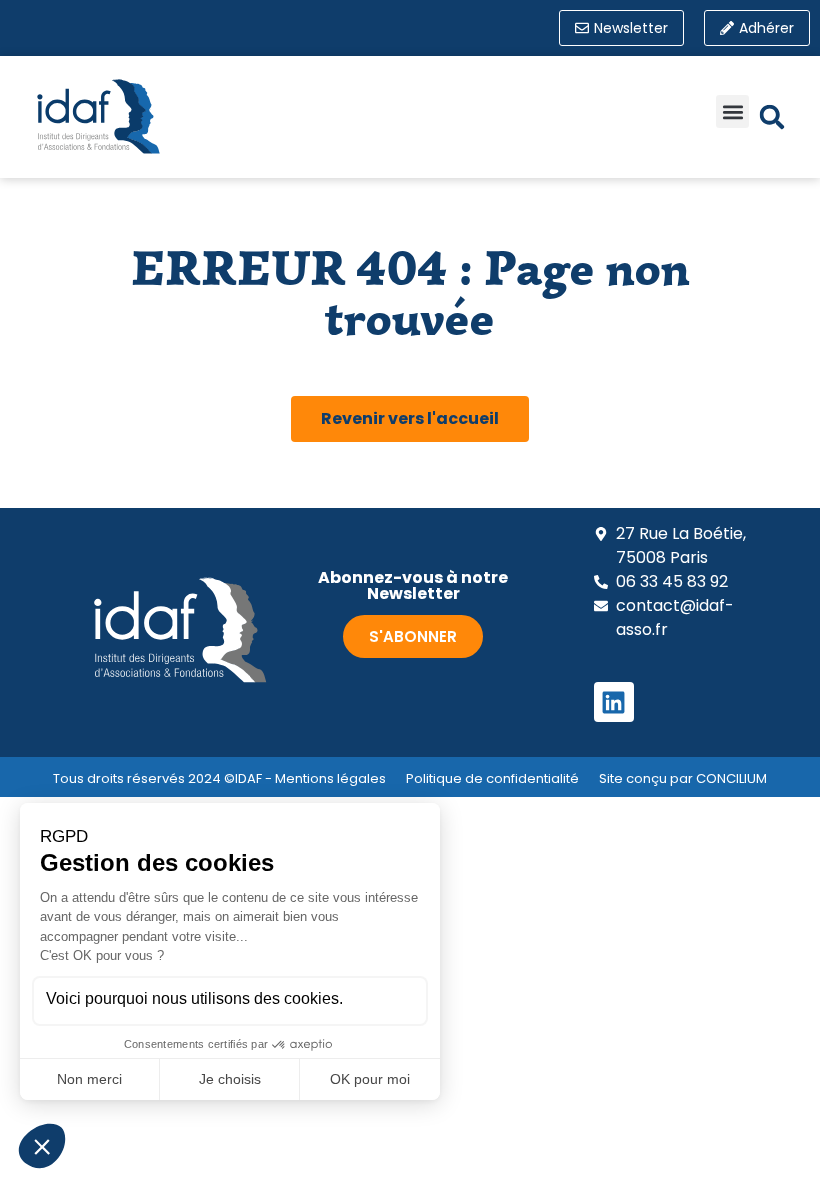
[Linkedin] (614, 702)
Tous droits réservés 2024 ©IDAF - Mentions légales (219, 778)
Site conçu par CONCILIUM (683, 778)
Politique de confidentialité (492, 778)
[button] (732, 111)
